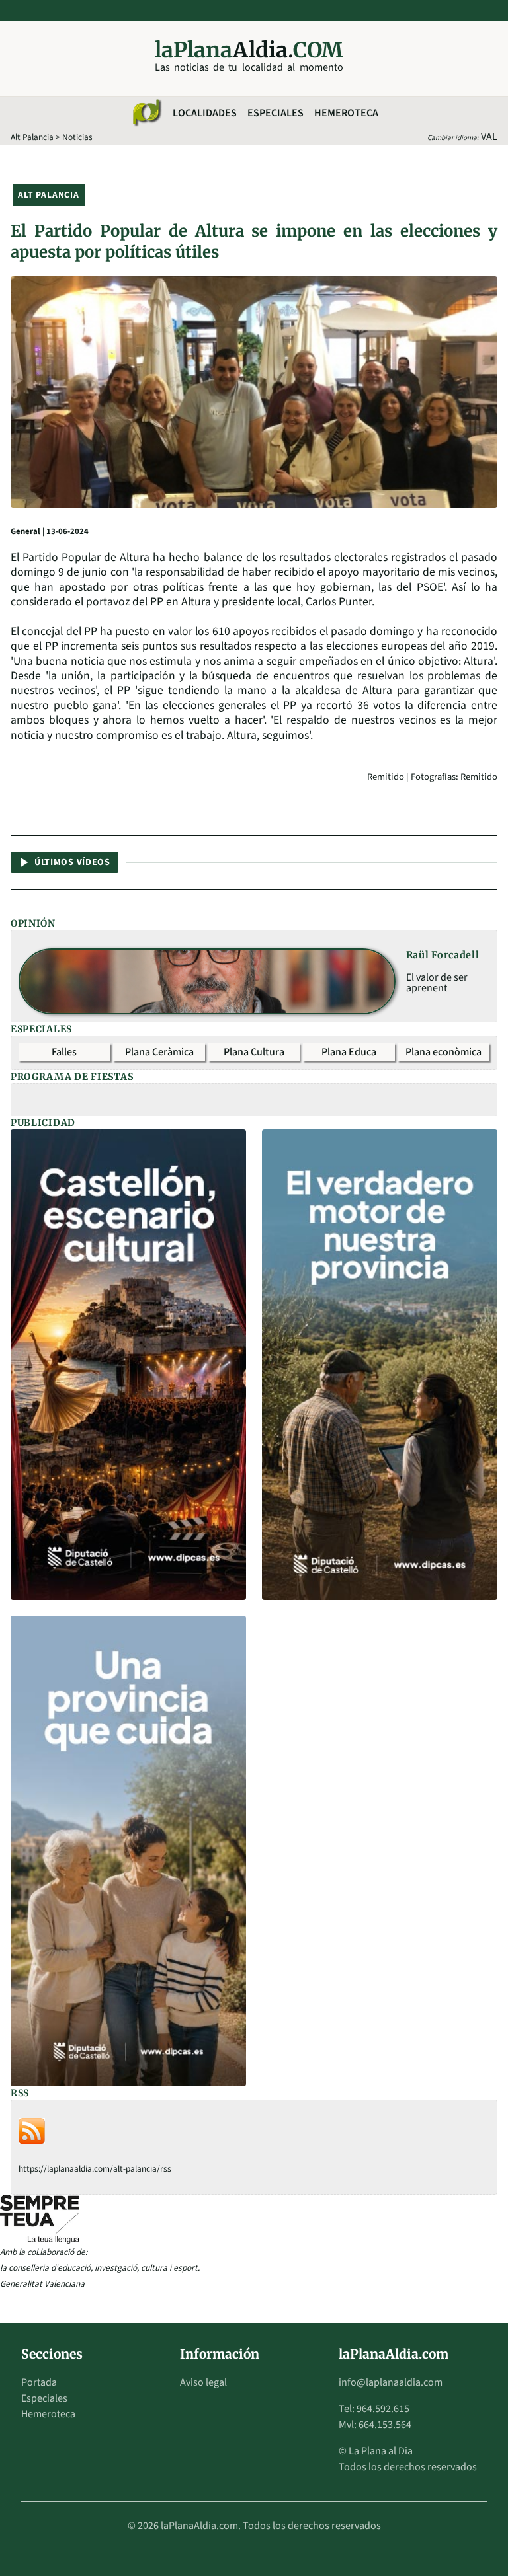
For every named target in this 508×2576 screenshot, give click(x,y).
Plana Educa (349, 1052)
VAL (489, 137)
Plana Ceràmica (159, 1052)
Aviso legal (203, 2382)
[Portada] (146, 113)
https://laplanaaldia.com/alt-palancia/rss (95, 2169)
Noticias (77, 137)
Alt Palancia (32, 137)
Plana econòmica (444, 1052)
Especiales (275, 113)
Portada (39, 2382)
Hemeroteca (346, 113)
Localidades (205, 113)
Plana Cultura (254, 1052)
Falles (64, 1052)
